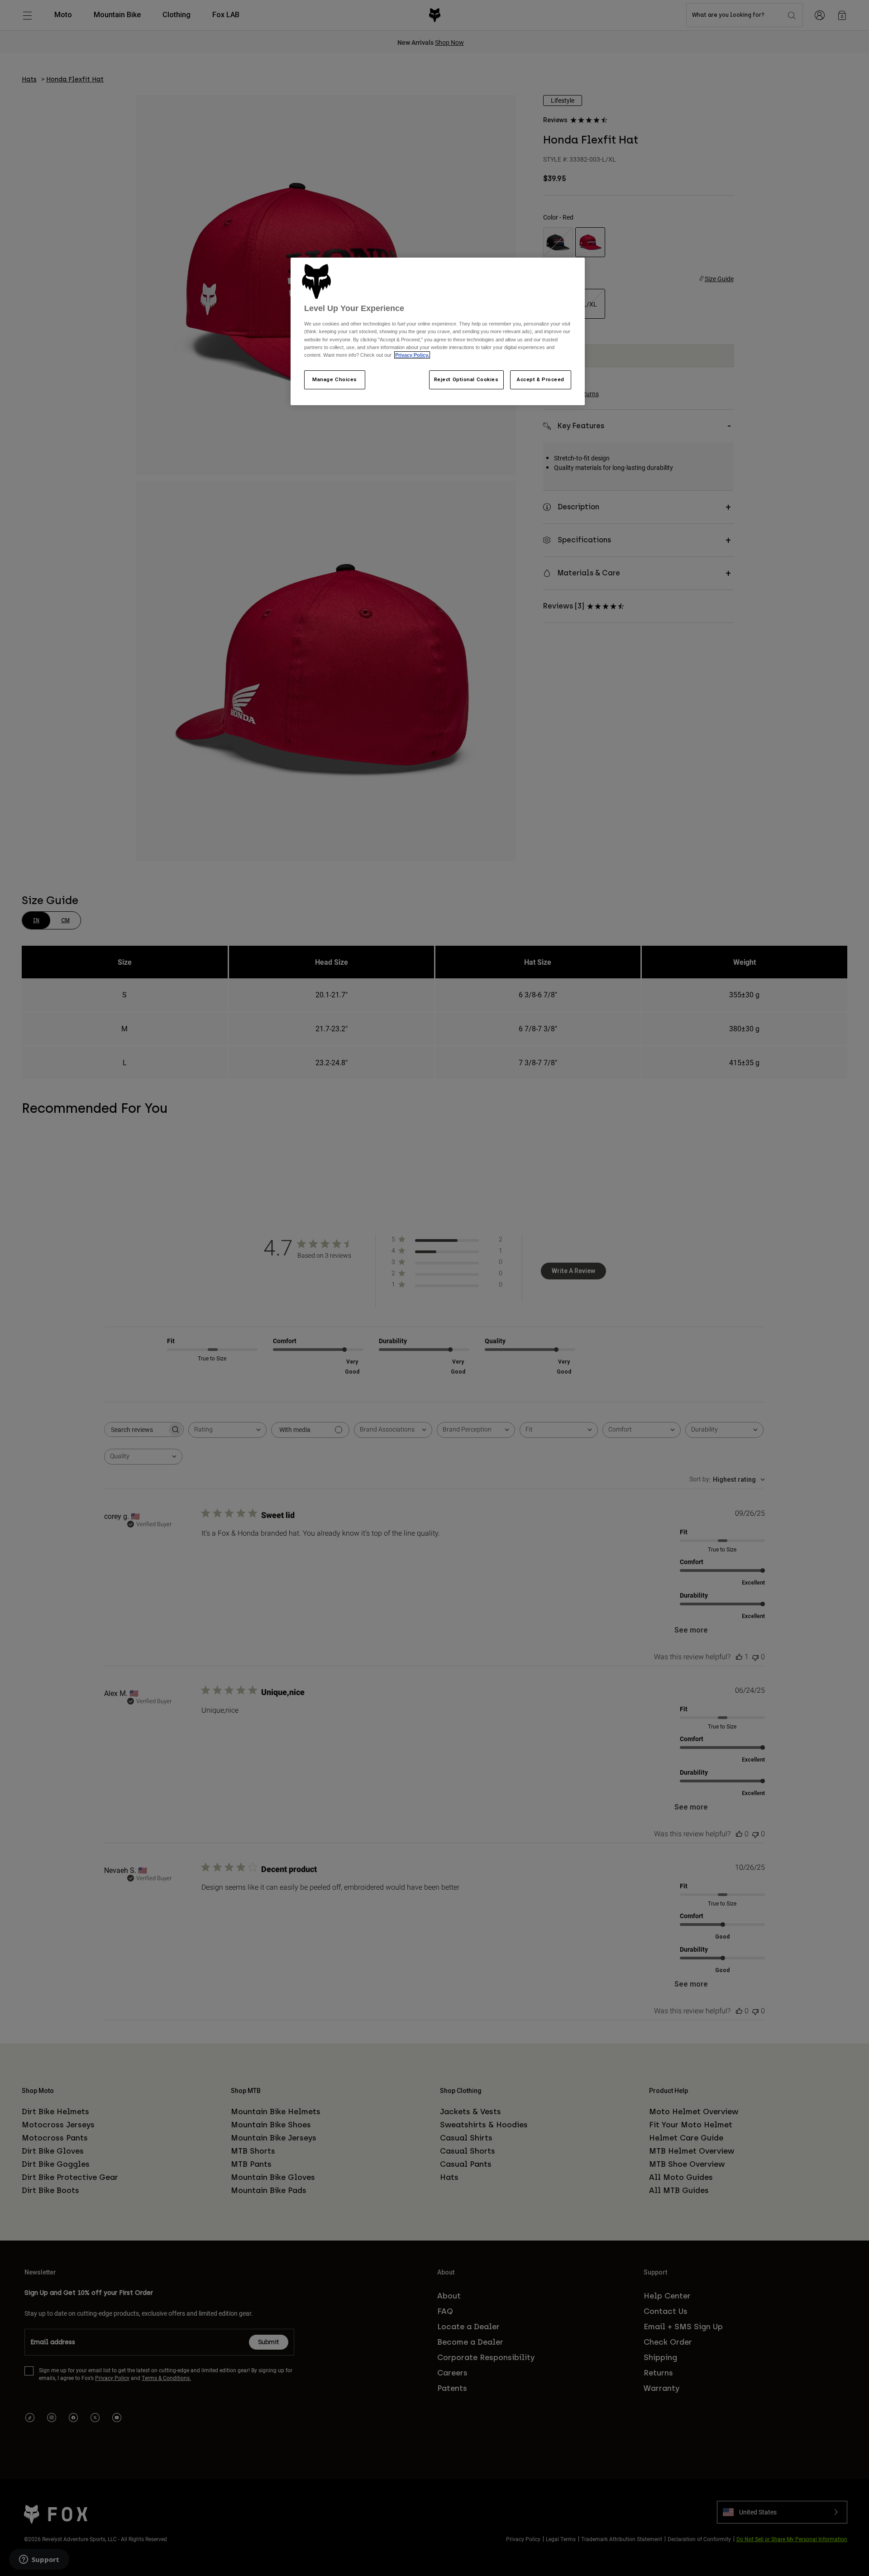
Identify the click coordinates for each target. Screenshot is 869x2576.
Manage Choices (335, 379)
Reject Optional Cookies (466, 379)
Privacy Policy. (412, 355)
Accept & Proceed (541, 379)
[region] (438, 331)
